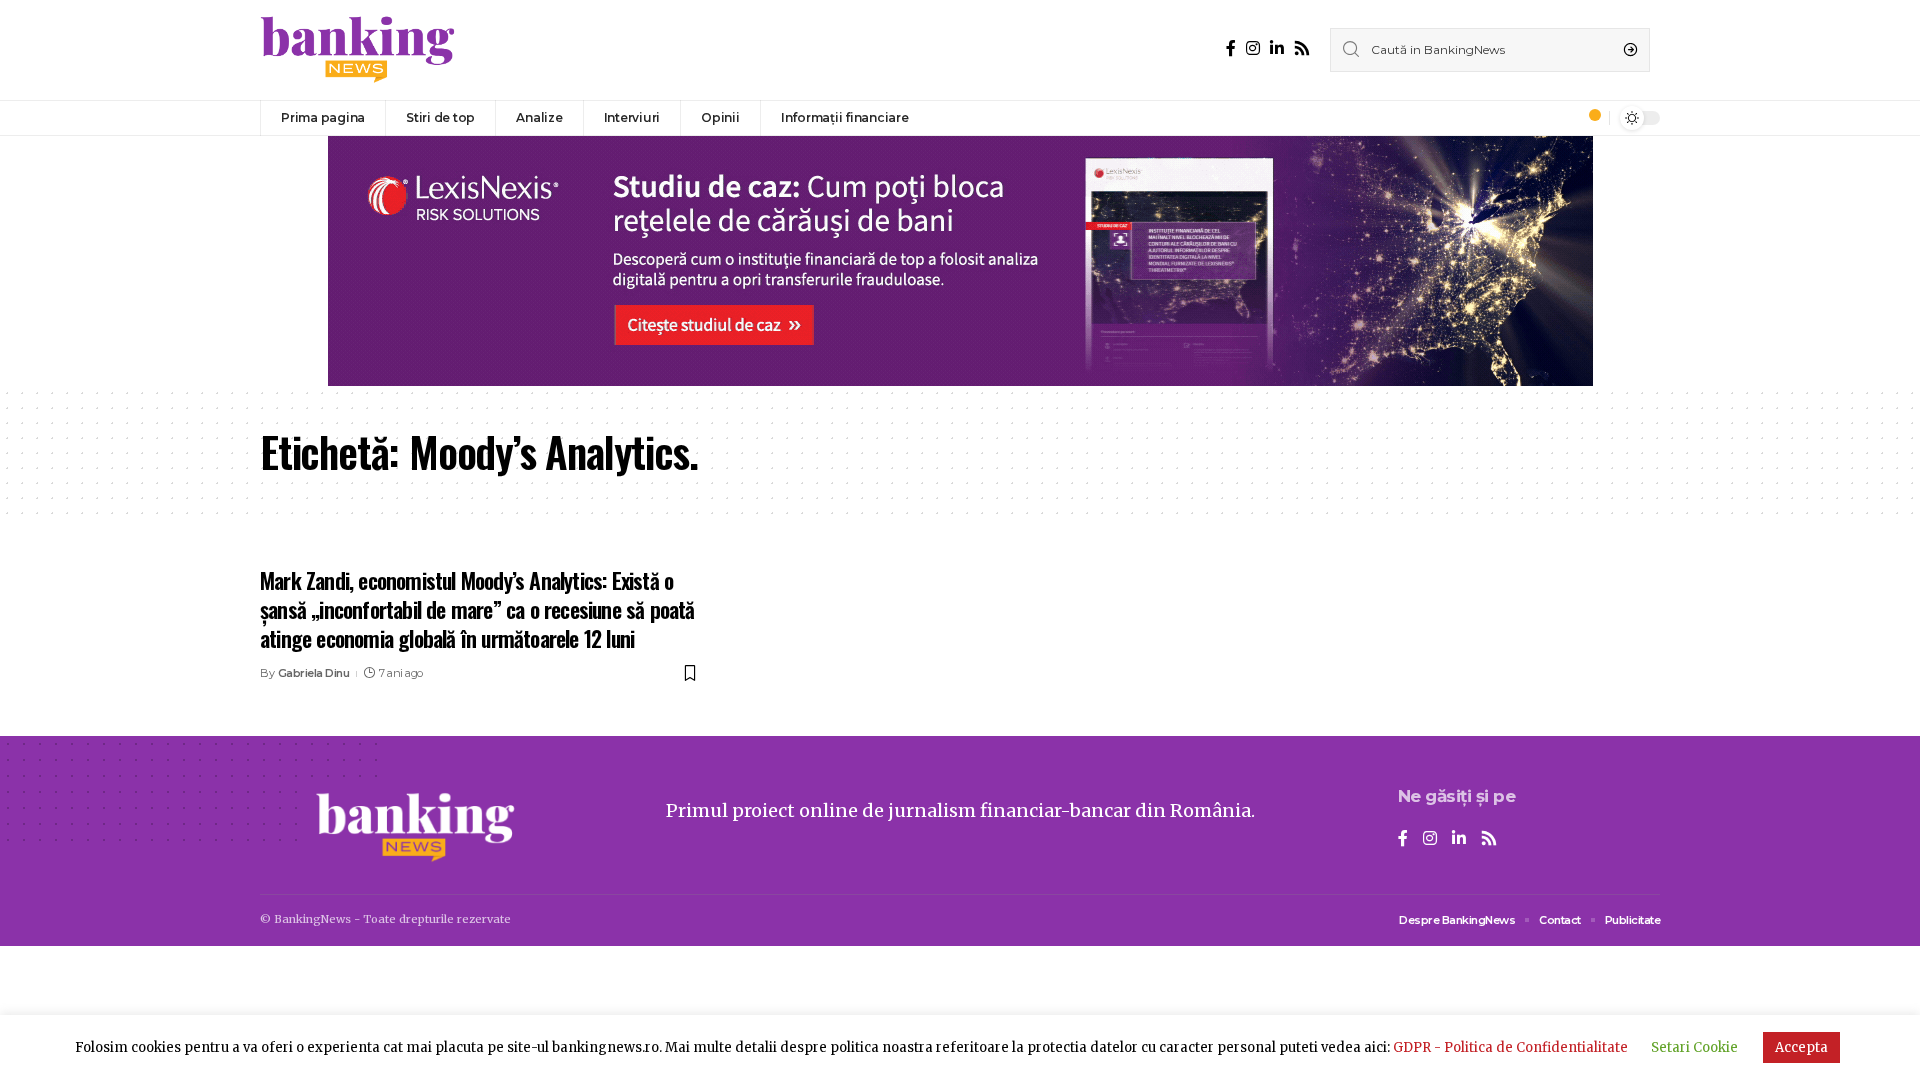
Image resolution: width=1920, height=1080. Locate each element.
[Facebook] (1231, 48)
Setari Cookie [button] (1694, 1047)
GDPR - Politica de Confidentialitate (1510, 1047)
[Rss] (1302, 48)
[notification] (1589, 118)
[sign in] (1561, 118)
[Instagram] (1253, 48)
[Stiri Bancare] (358, 50)
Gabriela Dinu (314, 673)
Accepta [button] (1801, 1047)
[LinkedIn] (1277, 48)
